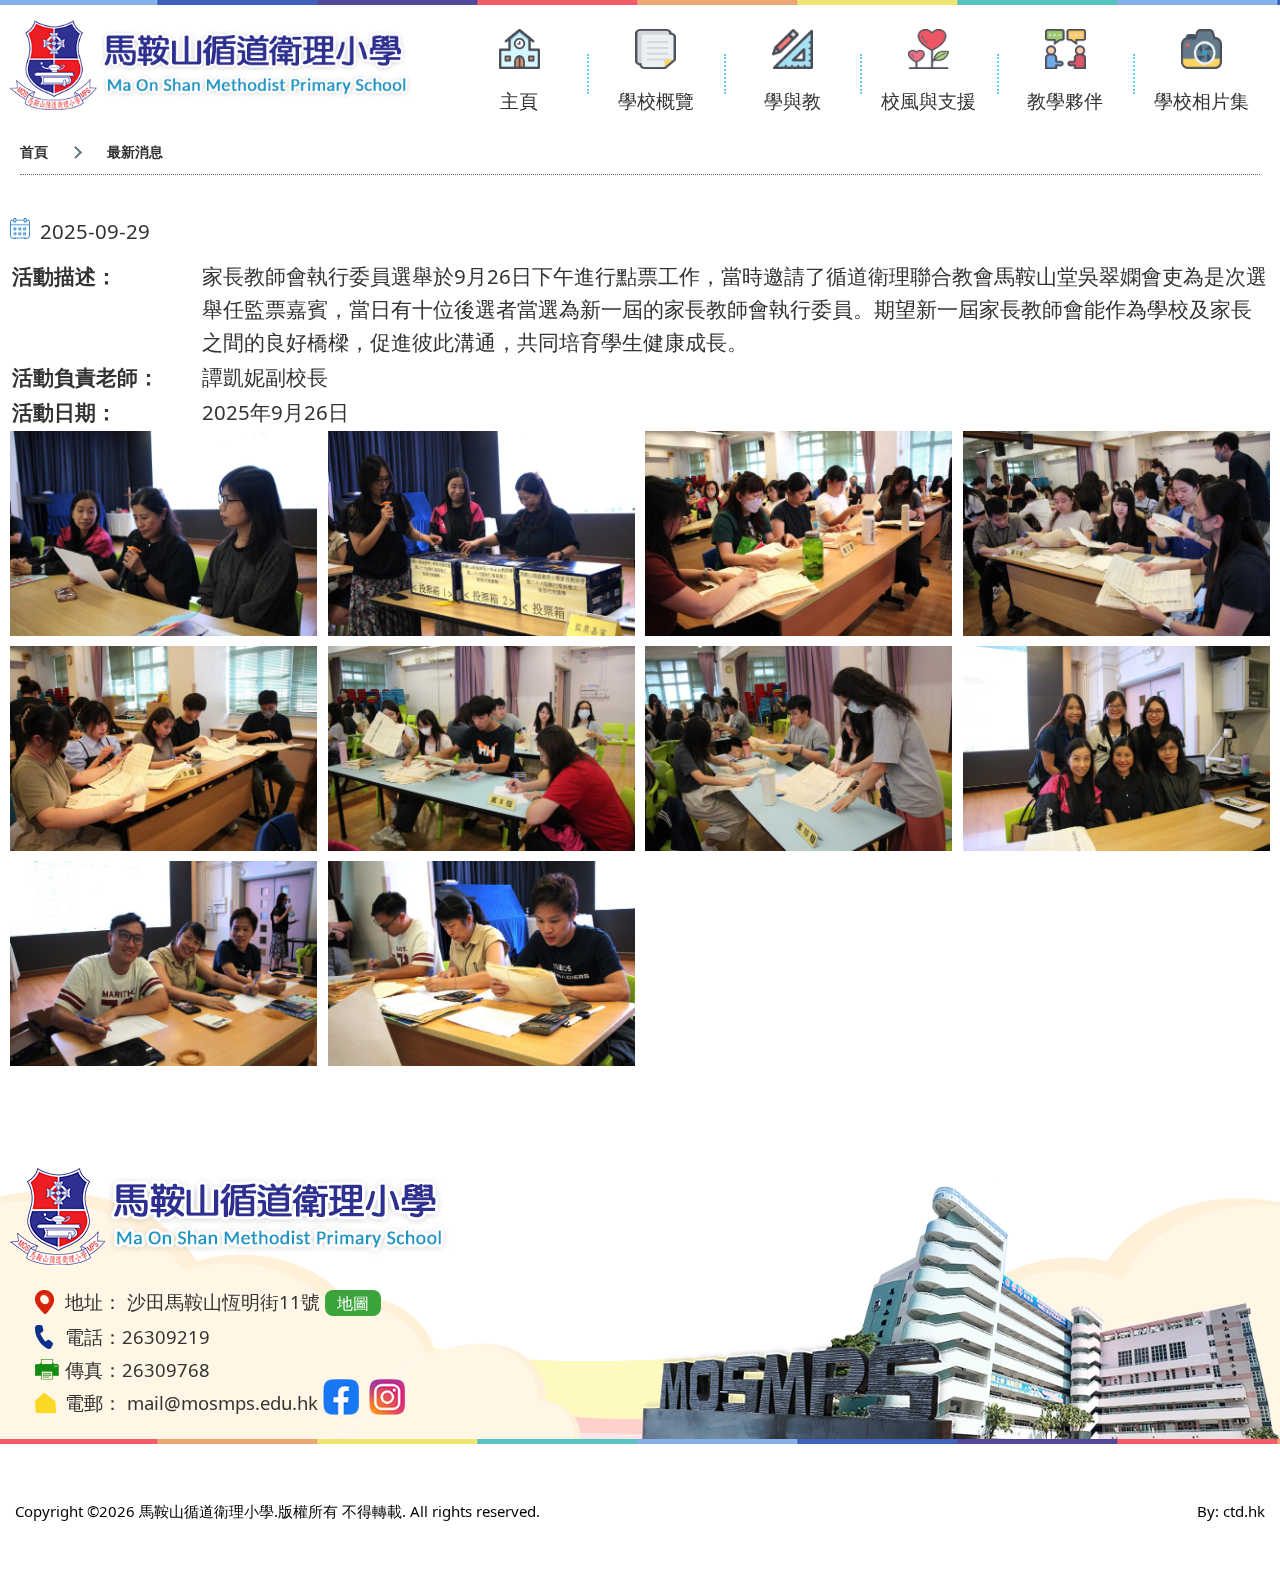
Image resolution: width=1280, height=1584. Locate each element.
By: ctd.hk (1231, 1511)
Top (1229, 1501)
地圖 (353, 1303)
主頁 (519, 101)
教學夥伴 (1065, 101)
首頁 (34, 151)
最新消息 (135, 151)
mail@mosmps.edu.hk (222, 1402)
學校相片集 (1201, 101)
